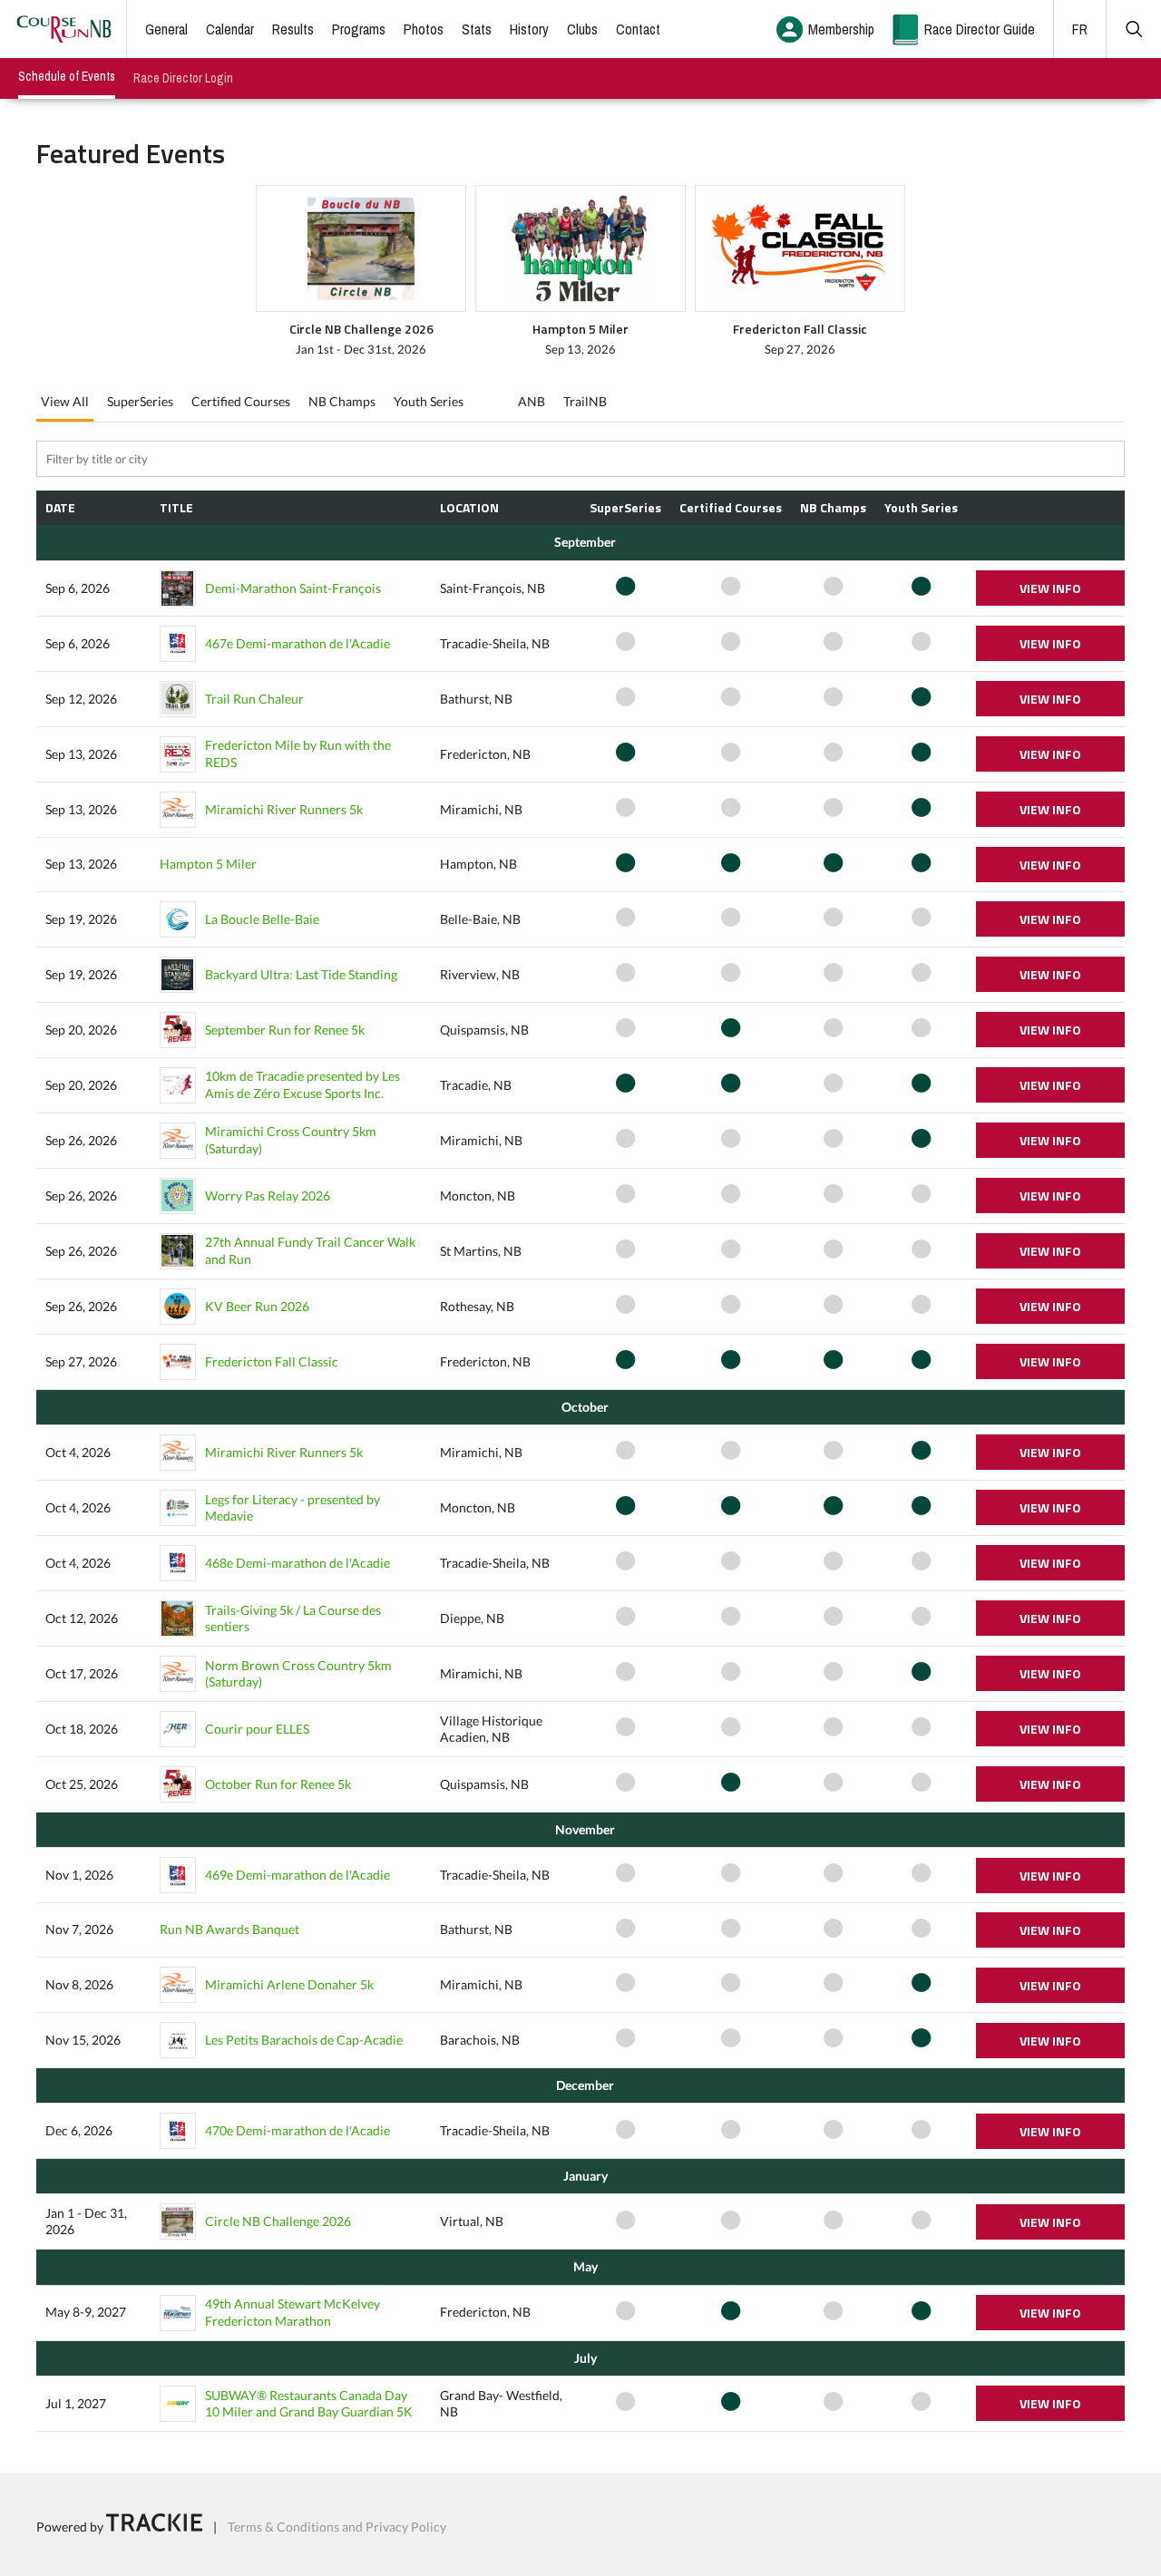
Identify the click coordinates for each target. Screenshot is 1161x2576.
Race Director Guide (980, 29)
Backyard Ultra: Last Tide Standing (301, 974)
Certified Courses (241, 401)
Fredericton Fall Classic (272, 1361)
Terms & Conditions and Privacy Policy (337, 2527)
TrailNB (585, 401)
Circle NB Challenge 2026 (278, 2221)
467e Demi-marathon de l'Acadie (298, 643)
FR (1080, 29)
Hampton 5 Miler (208, 864)
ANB (532, 401)
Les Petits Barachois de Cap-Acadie (304, 2040)
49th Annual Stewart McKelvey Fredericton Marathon (293, 2312)
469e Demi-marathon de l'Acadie (298, 1875)
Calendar (230, 29)
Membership (841, 29)
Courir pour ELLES (257, 1729)
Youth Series (429, 401)
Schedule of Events (67, 76)
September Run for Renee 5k (285, 1030)
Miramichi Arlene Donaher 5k (289, 1984)
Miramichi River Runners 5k (284, 809)
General (166, 29)
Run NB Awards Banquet (229, 1929)
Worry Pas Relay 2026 (268, 1196)
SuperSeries (140, 401)
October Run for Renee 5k (278, 1784)
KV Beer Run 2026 (257, 1306)
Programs (359, 29)
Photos (424, 29)
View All (65, 401)
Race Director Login (183, 78)
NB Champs (342, 401)
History (529, 29)
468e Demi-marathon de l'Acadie (298, 1563)
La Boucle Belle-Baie (262, 919)
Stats (477, 29)
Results (293, 29)
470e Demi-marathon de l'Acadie (298, 2130)
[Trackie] (154, 2527)
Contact (638, 29)
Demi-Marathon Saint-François (293, 588)
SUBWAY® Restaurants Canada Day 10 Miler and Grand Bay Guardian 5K (309, 2403)
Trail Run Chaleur (254, 699)
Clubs (582, 29)
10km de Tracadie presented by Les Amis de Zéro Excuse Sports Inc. (302, 1084)
